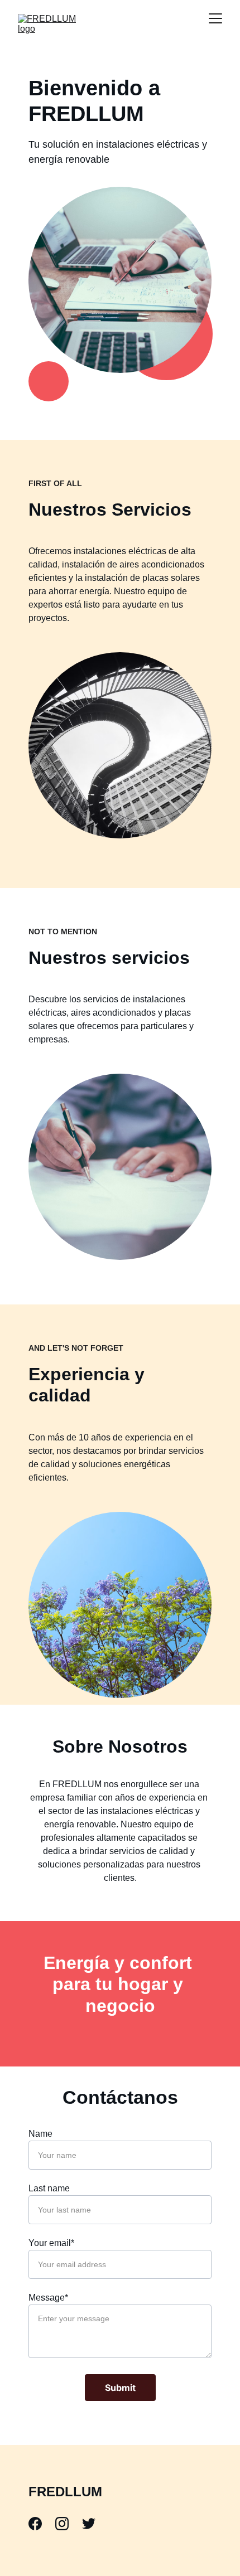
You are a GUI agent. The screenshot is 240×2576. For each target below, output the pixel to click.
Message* (48, 2298)
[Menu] (215, 18)
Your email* (51, 2243)
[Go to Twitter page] (89, 2524)
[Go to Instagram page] (68, 2524)
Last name (49, 2188)
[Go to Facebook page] (41, 2524)
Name (40, 2134)
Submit (120, 2388)
